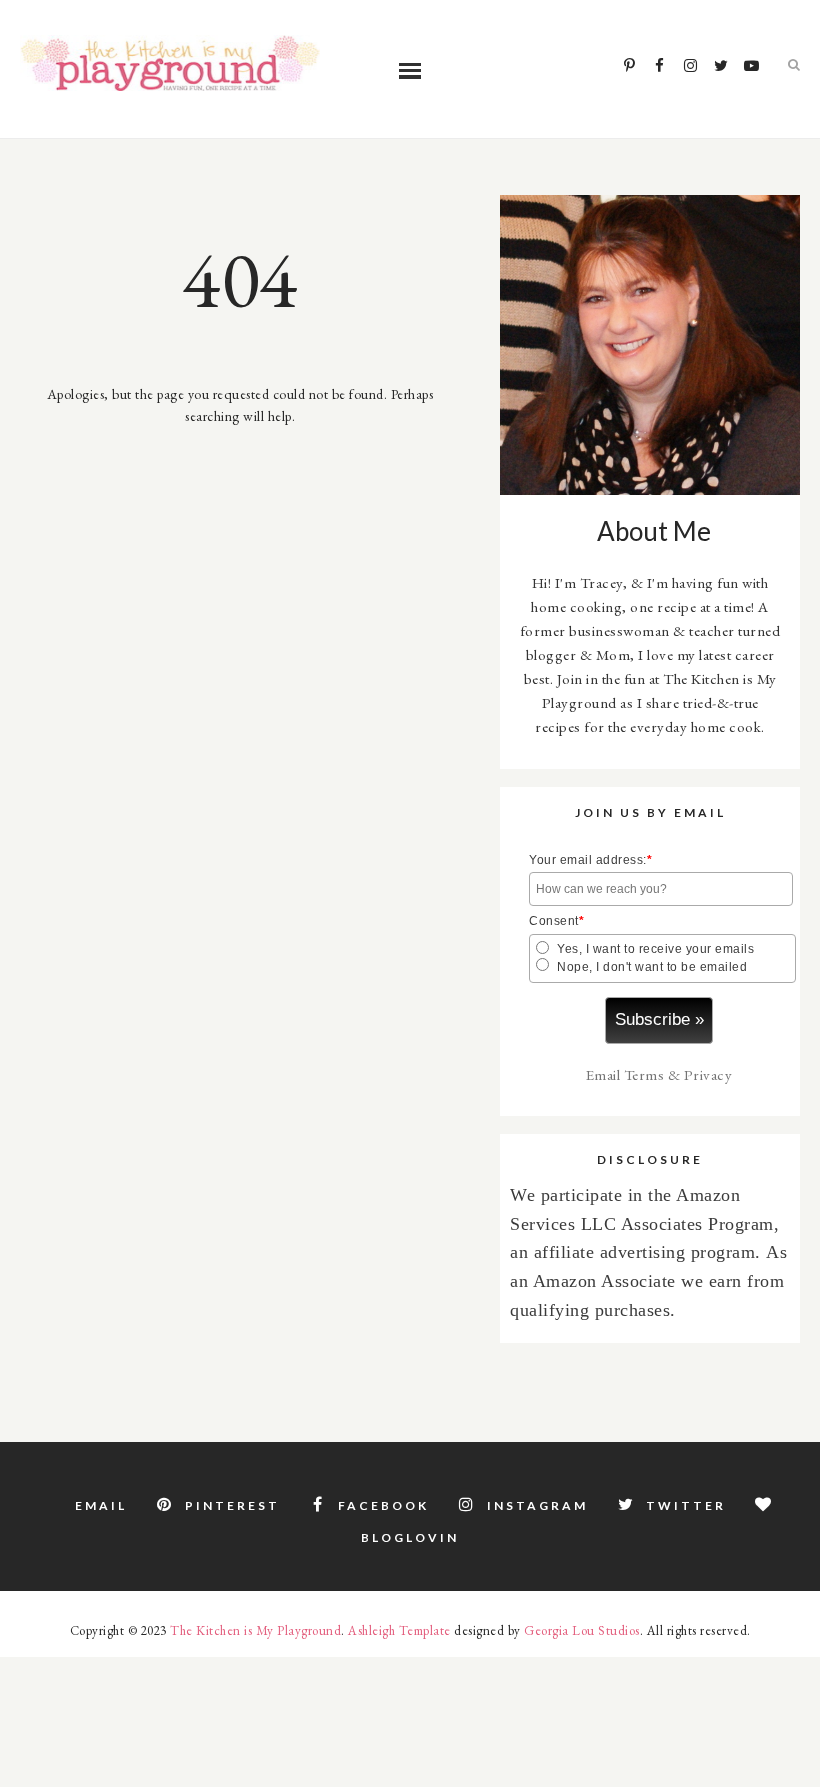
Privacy (708, 1074)
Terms (644, 1074)
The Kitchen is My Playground (255, 1630)
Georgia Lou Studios (582, 1630)
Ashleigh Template (399, 1630)
